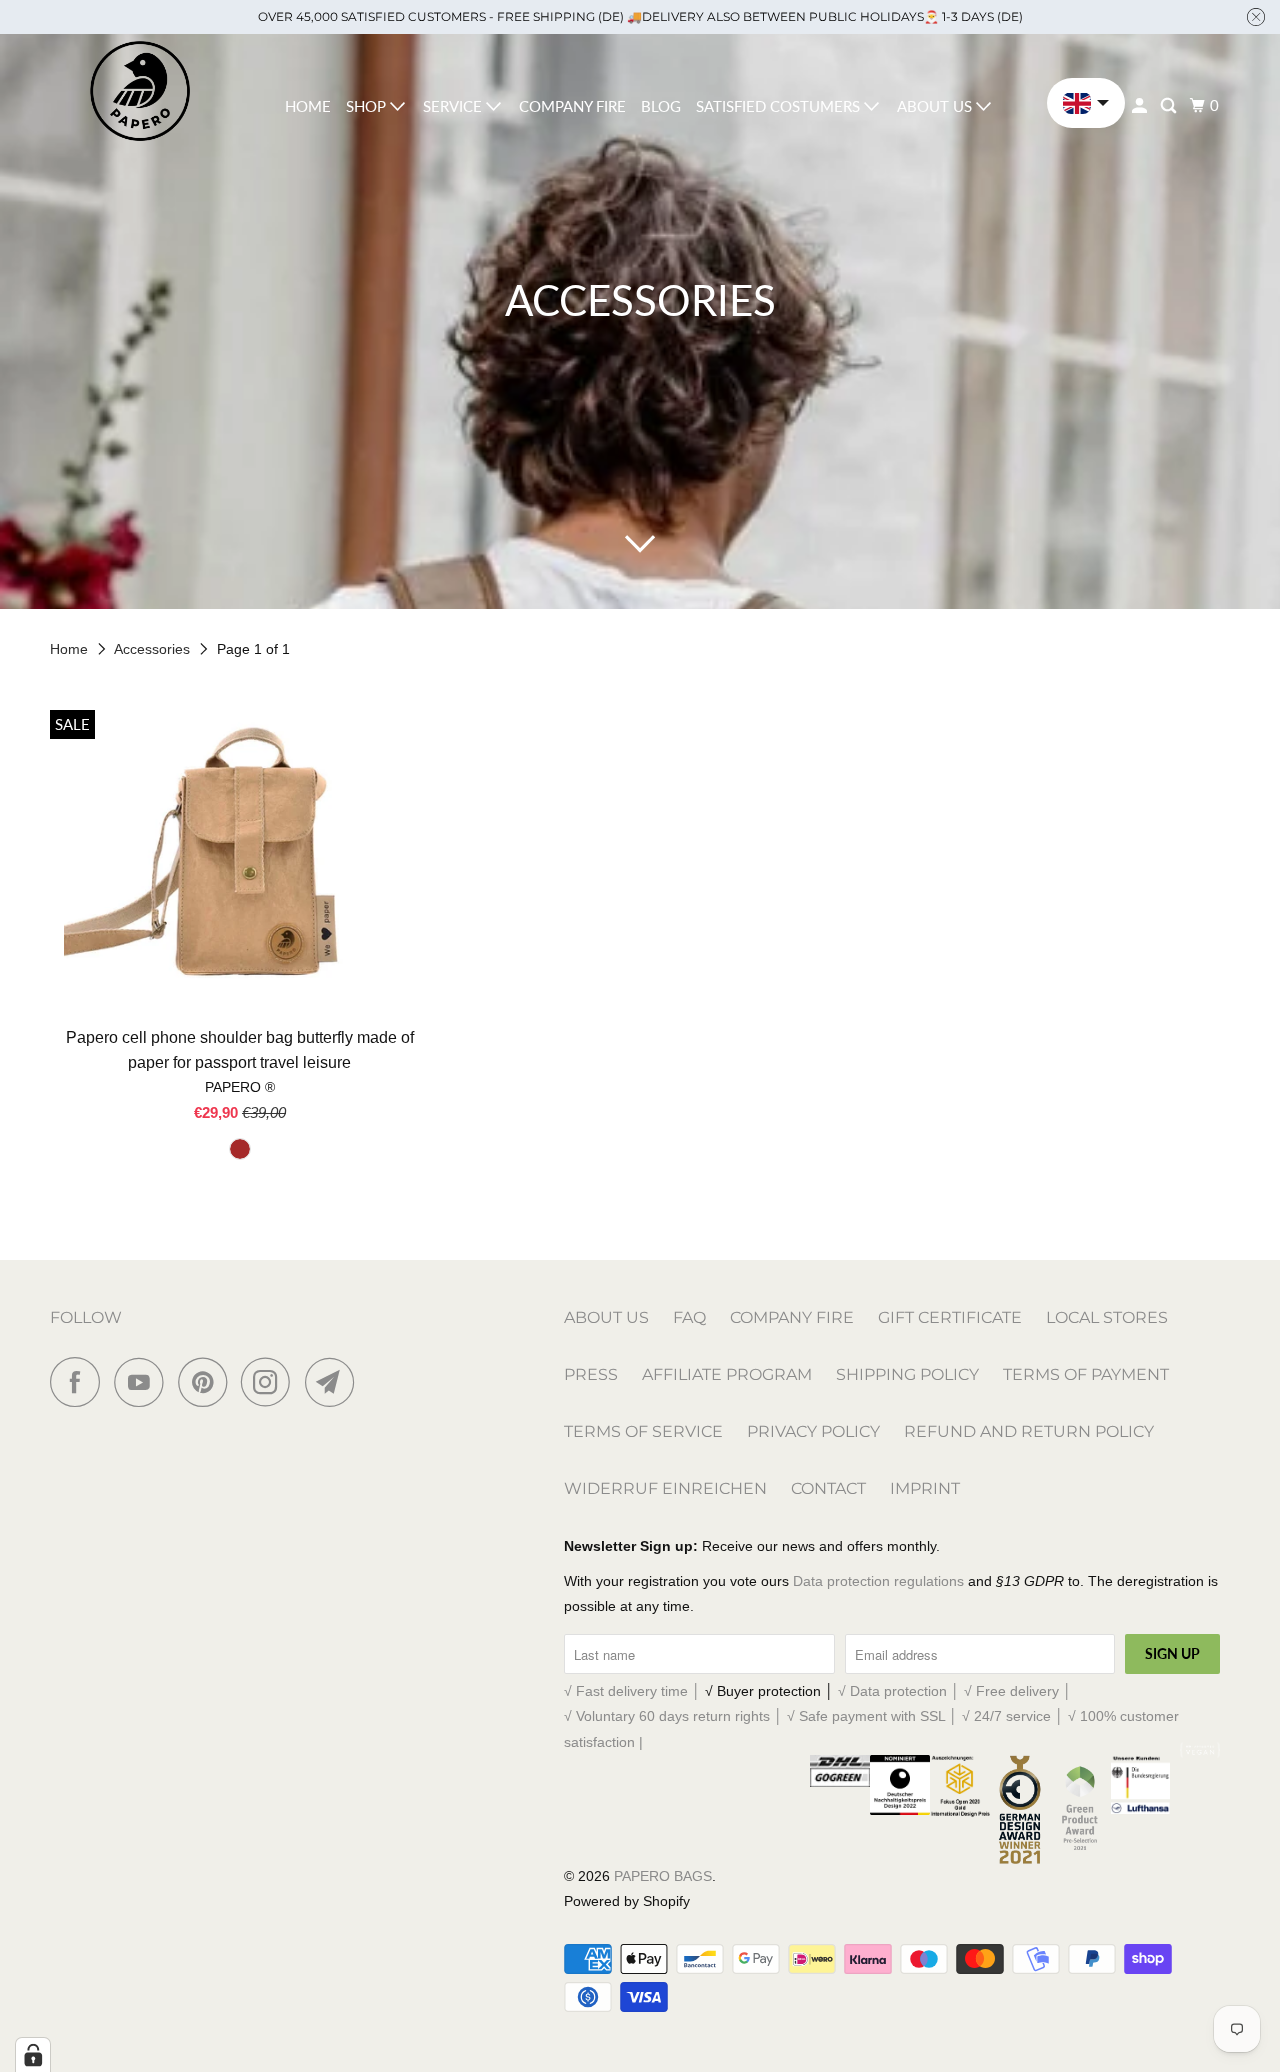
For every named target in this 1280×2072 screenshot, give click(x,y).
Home (308, 106)
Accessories (154, 649)
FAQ (689, 1317)
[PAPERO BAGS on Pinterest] (207, 1382)
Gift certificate (950, 1317)
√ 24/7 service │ (1015, 1716)
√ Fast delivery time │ (634, 1691)
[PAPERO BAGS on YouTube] (144, 1382)
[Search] (1170, 106)
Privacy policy (813, 1431)
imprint (925, 1488)
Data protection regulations (878, 1581)
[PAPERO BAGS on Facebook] (80, 1382)
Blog (661, 106)
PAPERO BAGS (663, 1876)
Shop (368, 106)
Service (454, 106)
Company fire (572, 106)
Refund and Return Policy (1029, 1431)
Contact (828, 1488)
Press (591, 1374)
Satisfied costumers (780, 106)
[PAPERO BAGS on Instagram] (271, 1382)
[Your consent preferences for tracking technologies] (33, 2055)
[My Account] (1141, 106)
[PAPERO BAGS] (140, 91)
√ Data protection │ (901, 1691)
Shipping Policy (907, 1374)
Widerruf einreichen (665, 1488)
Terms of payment (1086, 1374)
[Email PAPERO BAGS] (335, 1382)
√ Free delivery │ (1018, 1691)
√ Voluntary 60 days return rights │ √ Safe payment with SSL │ (763, 1716)
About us (936, 106)
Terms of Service (643, 1431)
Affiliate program (727, 1374)
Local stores (1107, 1317)
